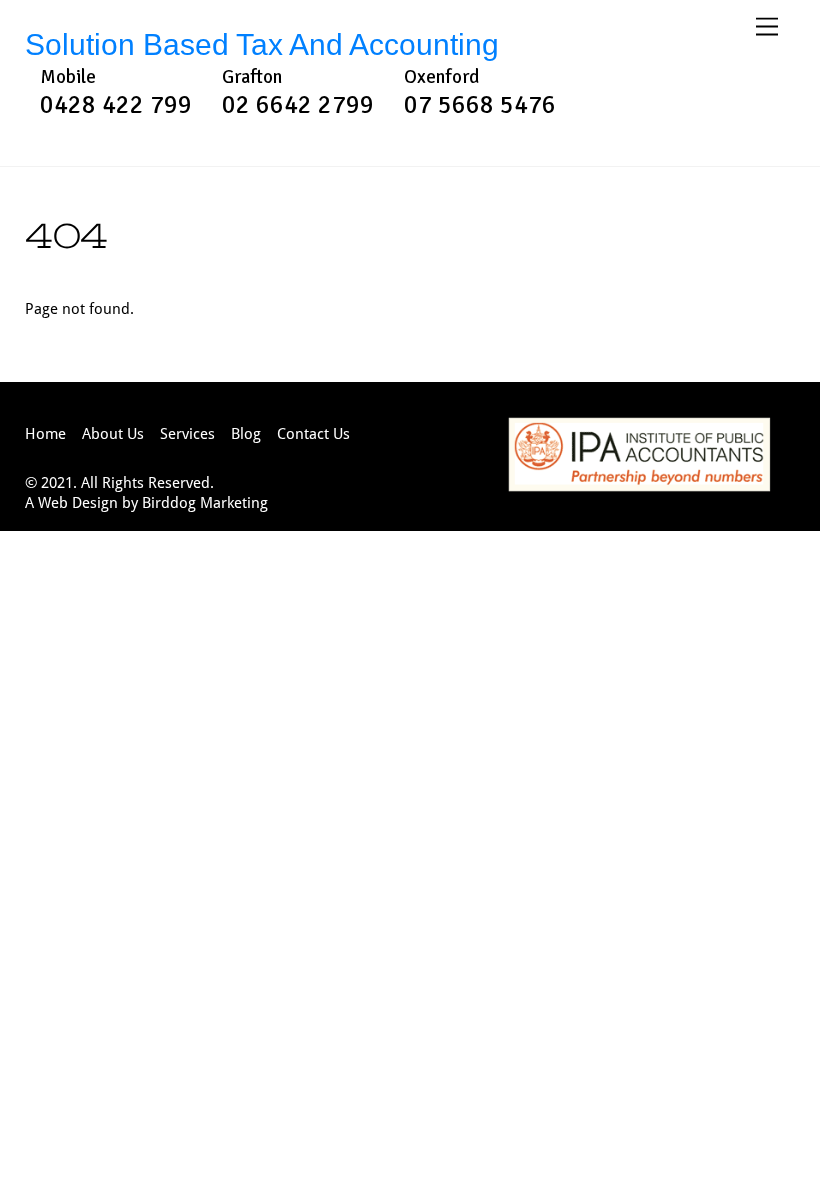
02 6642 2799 (298, 104)
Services (187, 433)
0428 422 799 (116, 104)
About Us (113, 433)
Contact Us (313, 433)
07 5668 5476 (480, 104)
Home (45, 433)
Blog (246, 433)
